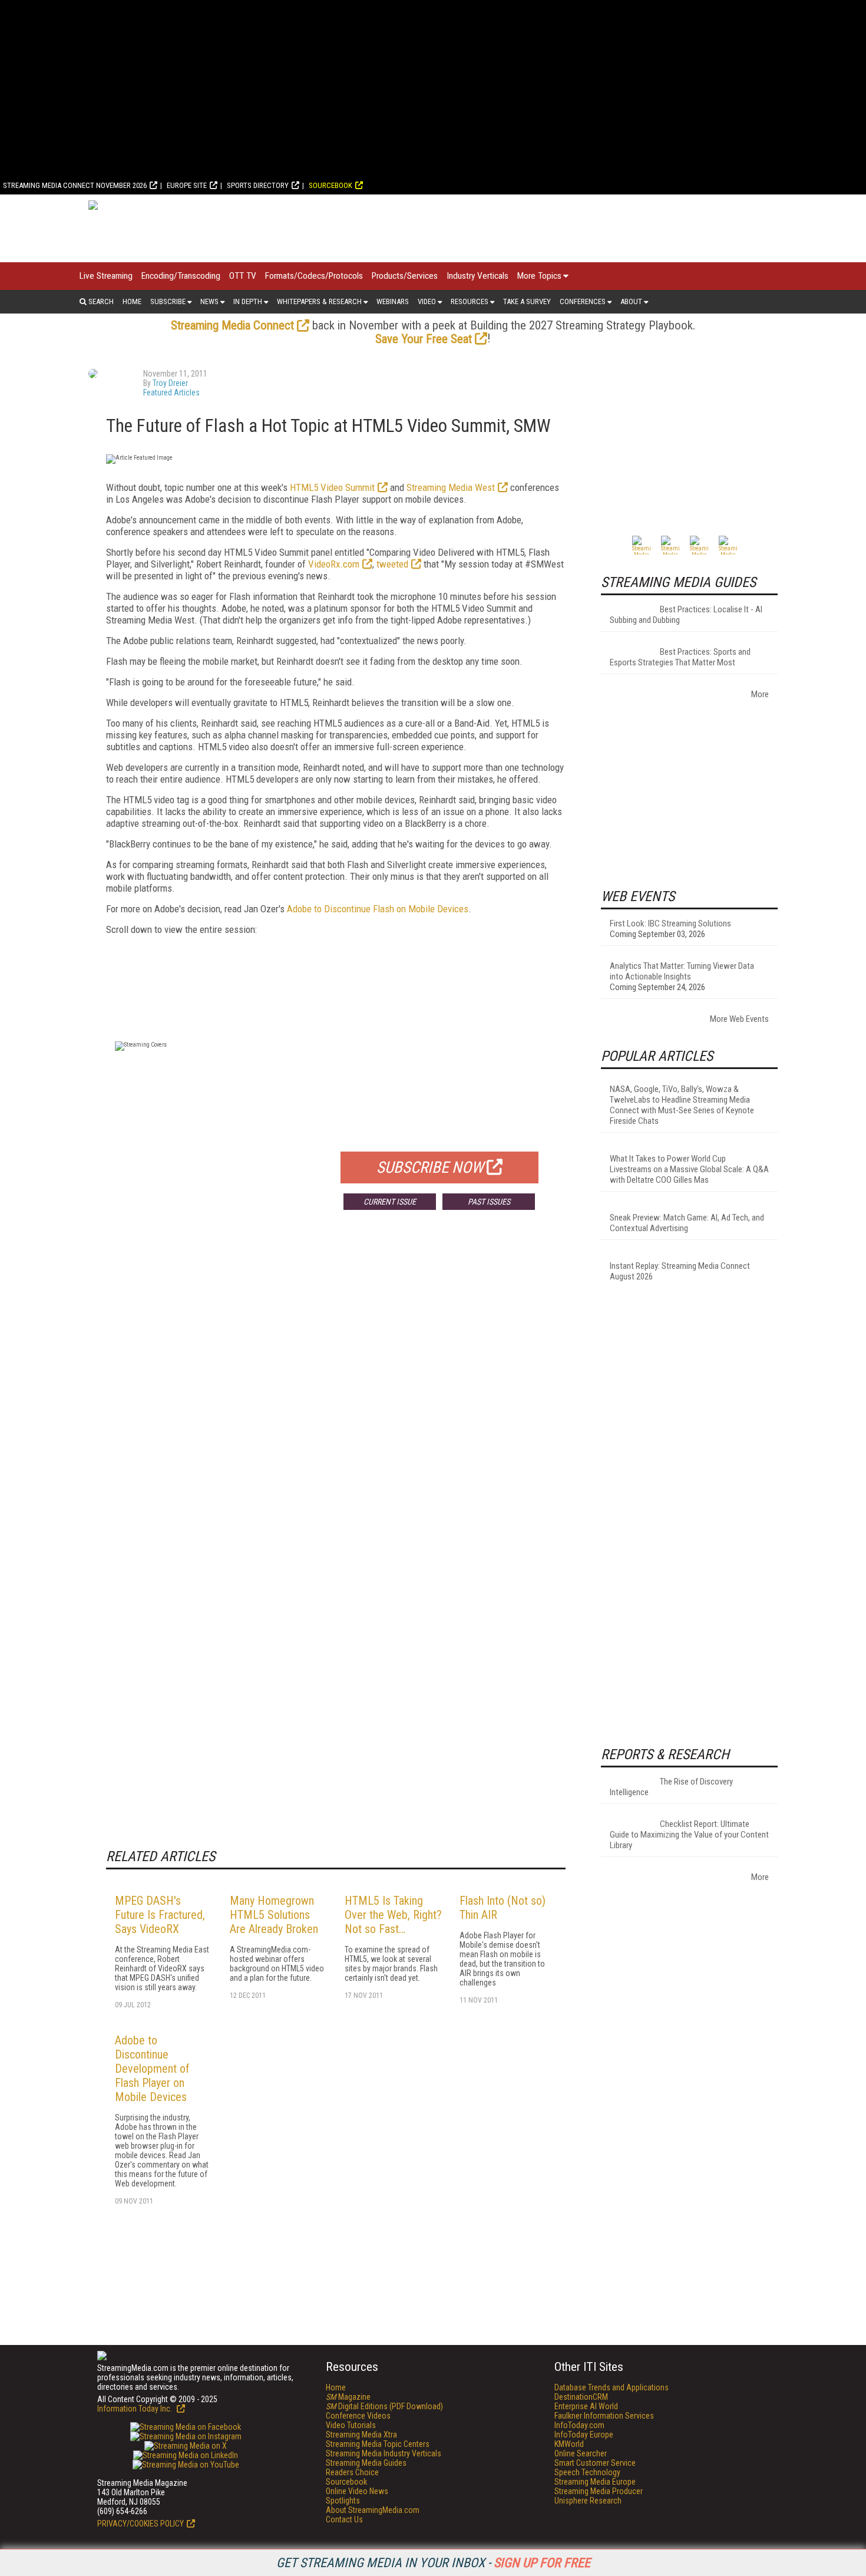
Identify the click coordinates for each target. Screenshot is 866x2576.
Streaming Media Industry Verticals (384, 2453)
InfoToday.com (579, 2425)
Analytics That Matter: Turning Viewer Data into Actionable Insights (682, 971)
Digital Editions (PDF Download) (384, 2406)
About (631, 301)
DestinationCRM (581, 2397)
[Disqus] (336, 1393)
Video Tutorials (351, 2425)
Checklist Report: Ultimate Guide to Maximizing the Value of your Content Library (689, 1835)
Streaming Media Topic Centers (378, 2444)
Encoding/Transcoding (181, 276)
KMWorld (569, 2444)
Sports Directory (258, 185)
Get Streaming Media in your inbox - (433, 2563)
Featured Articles (171, 392)
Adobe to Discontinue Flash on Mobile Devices (378, 909)
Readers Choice (352, 2472)
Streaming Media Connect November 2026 (75, 185)
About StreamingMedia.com (373, 2510)
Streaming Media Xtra (361, 2435)
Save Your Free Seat (424, 339)
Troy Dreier (170, 383)
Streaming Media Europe (595, 2482)
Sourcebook (330, 185)
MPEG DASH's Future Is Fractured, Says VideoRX (160, 1915)
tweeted (392, 564)
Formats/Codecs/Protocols (314, 276)
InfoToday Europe (584, 2435)
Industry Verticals (477, 276)
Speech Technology (587, 2472)
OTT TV (243, 276)
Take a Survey (527, 301)
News (209, 301)
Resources (470, 301)
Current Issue (390, 1202)
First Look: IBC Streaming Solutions (670, 923)
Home (132, 301)
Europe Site (187, 185)
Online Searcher (581, 2453)
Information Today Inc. (135, 2409)
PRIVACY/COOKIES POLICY (141, 2524)
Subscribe (168, 301)
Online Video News (357, 2491)
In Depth (248, 301)
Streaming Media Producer (599, 2491)
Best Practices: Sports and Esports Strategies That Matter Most (680, 657)
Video (427, 301)
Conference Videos (358, 2416)
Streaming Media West (451, 487)
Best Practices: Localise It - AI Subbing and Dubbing (686, 615)
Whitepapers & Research (319, 301)
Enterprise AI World (586, 2406)
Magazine (348, 2397)
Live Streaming (106, 276)
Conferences (583, 301)
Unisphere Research (588, 2501)
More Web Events (739, 1019)
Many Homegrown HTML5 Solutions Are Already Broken (274, 1915)
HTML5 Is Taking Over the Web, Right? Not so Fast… (393, 1915)
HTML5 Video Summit (332, 487)
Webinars (393, 301)
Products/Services (405, 276)
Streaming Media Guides (366, 2463)
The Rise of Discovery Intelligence (671, 1787)
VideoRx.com (334, 564)
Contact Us (344, 2519)
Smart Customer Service (595, 2463)
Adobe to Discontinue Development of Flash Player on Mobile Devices (152, 2069)
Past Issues (489, 1202)
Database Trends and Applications (612, 2387)
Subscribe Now (430, 1167)
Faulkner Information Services (604, 2416)
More (760, 694)
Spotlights (343, 2501)
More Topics (539, 276)
